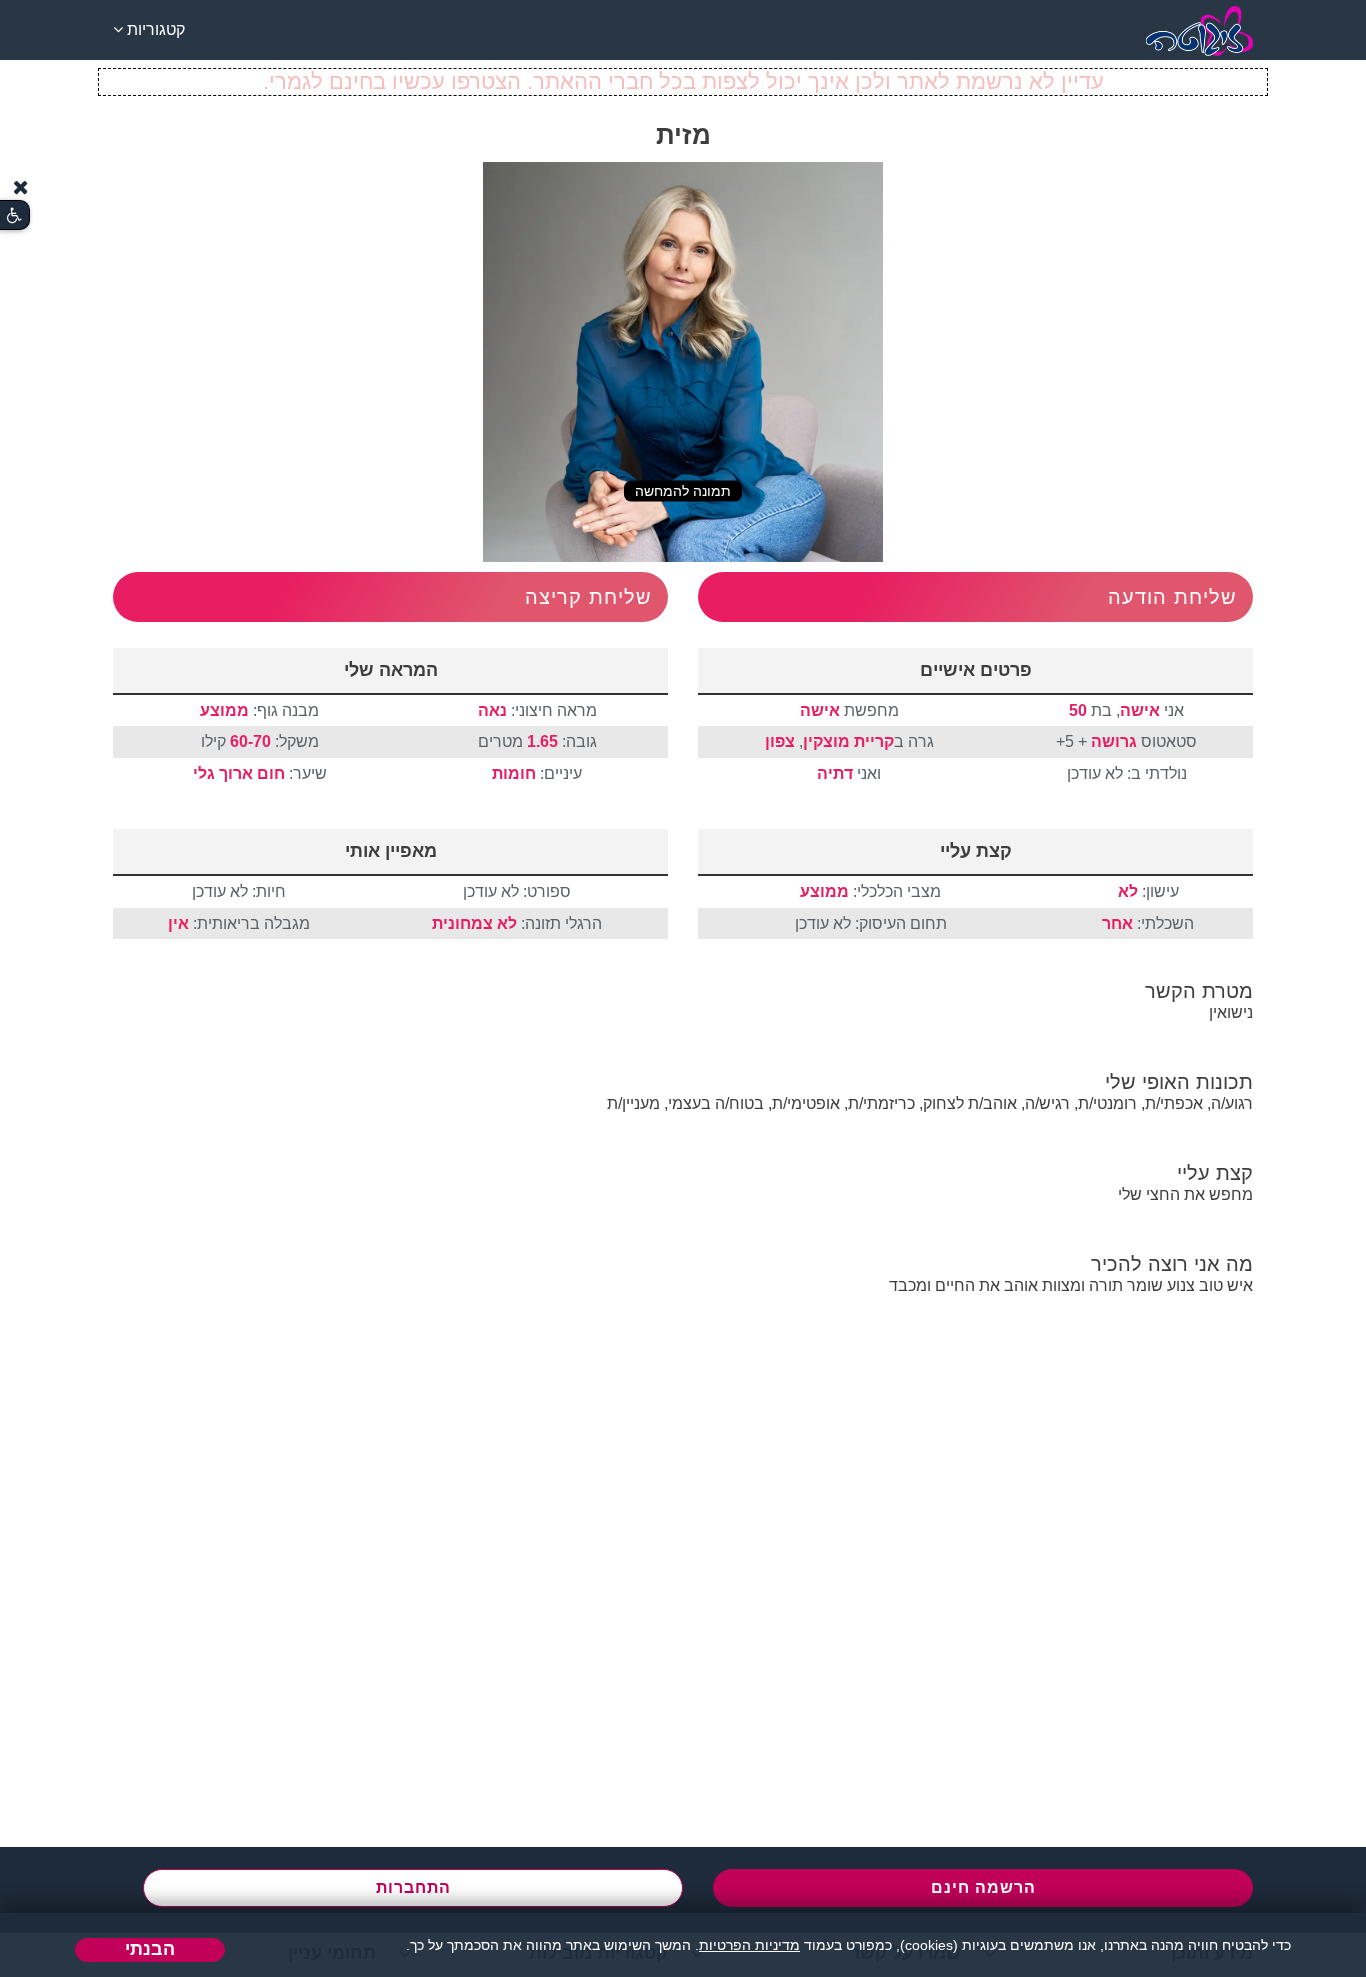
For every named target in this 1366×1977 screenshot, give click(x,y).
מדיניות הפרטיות (749, 1945)
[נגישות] (14, 215)
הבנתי (150, 1949)
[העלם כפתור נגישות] (21, 187)
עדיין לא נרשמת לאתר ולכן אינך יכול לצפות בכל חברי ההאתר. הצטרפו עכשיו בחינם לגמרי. (683, 81)
